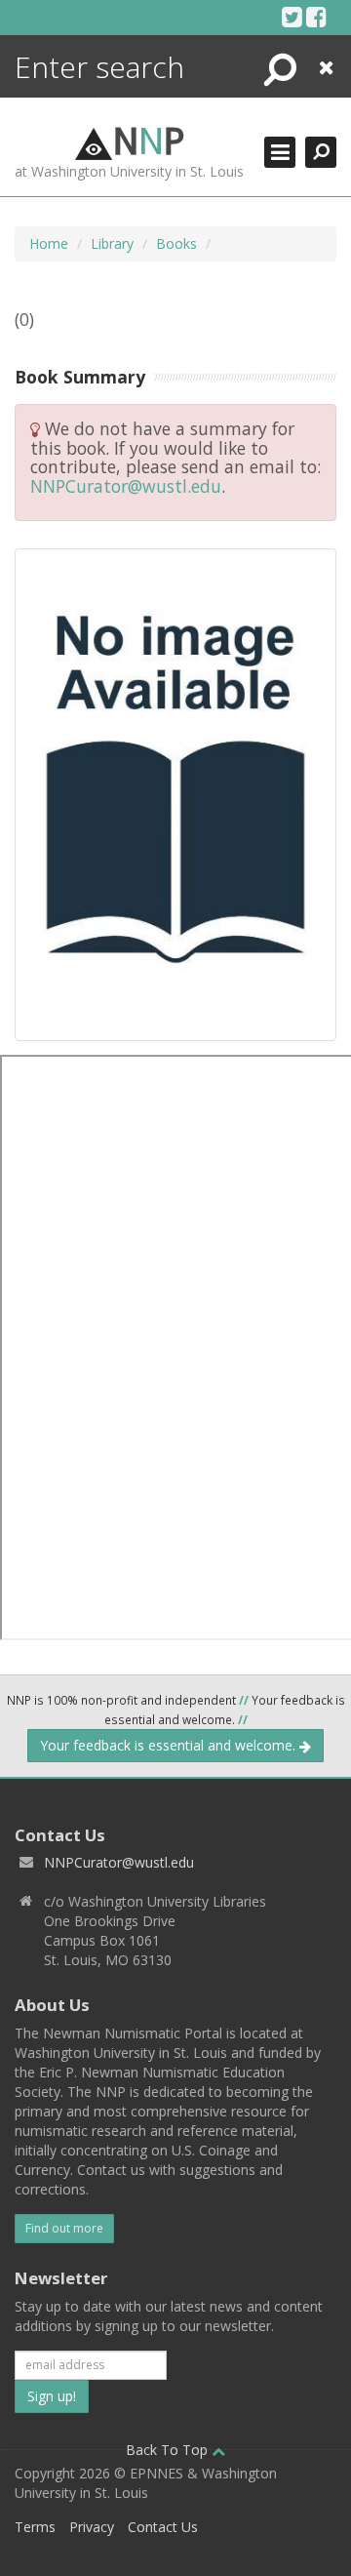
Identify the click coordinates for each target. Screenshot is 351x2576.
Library (112, 243)
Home (49, 243)
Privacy (92, 2527)
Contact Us (163, 2527)
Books (176, 243)
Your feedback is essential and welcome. (170, 1745)
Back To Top (169, 2450)
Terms (35, 2527)
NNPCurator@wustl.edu (126, 486)
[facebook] (316, 17)
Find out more (64, 2228)
